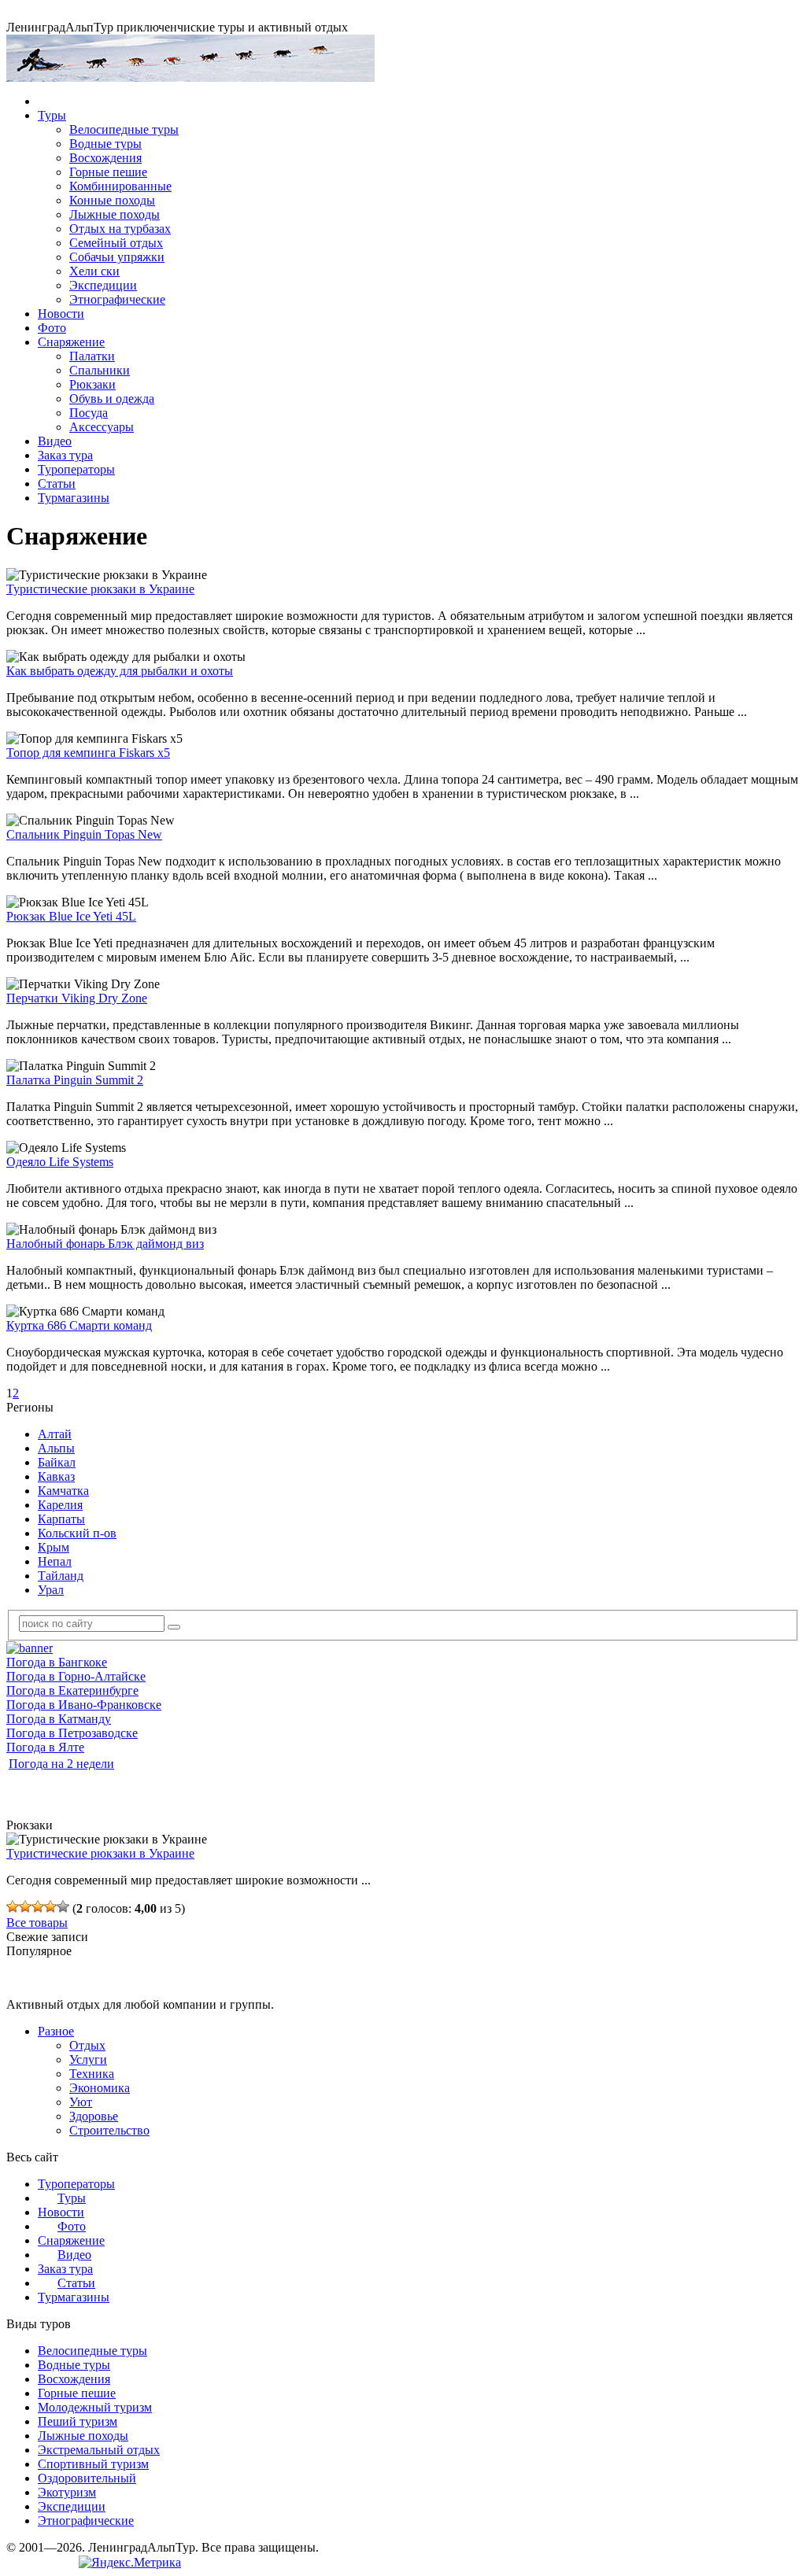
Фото (52, 328)
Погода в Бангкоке (57, 1662)
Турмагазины (74, 498)
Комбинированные (120, 186)
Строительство (109, 2130)
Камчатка (63, 1491)
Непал (55, 1561)
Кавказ (56, 1476)
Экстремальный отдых (99, 2450)
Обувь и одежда (112, 399)
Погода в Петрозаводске (72, 1733)
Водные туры (105, 144)
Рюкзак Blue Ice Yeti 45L (71, 916)
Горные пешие (108, 172)
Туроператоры (76, 469)
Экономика (100, 2088)
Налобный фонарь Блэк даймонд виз (105, 1244)
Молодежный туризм (95, 2407)
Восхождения (105, 158)
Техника (92, 2074)
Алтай (55, 1434)
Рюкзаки (92, 384)
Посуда (89, 413)
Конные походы (112, 200)
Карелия (60, 1505)
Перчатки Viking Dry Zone (77, 998)
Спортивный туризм (93, 2464)
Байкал (57, 1462)
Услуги (88, 2059)
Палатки (92, 356)
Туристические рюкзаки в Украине (100, 589)
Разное (56, 2031)
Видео (55, 441)
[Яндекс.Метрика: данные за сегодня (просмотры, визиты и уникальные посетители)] (130, 2563)
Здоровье (94, 2116)
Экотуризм (67, 2492)
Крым (54, 1547)
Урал (51, 1590)
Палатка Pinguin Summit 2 (75, 1080)
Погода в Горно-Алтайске (76, 1676)
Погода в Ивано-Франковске (84, 1705)
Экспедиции (103, 285)
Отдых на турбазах (120, 229)
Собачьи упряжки (117, 257)
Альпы (56, 1448)
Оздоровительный (87, 2478)
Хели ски (94, 271)
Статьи (57, 483)
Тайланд (61, 1576)
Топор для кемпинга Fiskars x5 (88, 753)
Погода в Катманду (59, 1719)
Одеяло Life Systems (60, 1162)
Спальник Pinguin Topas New (84, 834)
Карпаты (61, 1519)
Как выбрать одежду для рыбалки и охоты (120, 671)
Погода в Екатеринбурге (72, 1690)
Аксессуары (102, 427)
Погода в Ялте (45, 1747)
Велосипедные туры (124, 129)
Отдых (87, 2045)
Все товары (37, 1923)
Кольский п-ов (77, 1533)
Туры (52, 115)
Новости (61, 314)
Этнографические (117, 299)
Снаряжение (71, 342)
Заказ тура (65, 455)
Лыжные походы (115, 214)
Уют (81, 2102)
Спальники (100, 370)
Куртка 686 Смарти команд (79, 1325)
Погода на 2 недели (61, 1764)
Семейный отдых (116, 243)
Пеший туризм (78, 2421)
